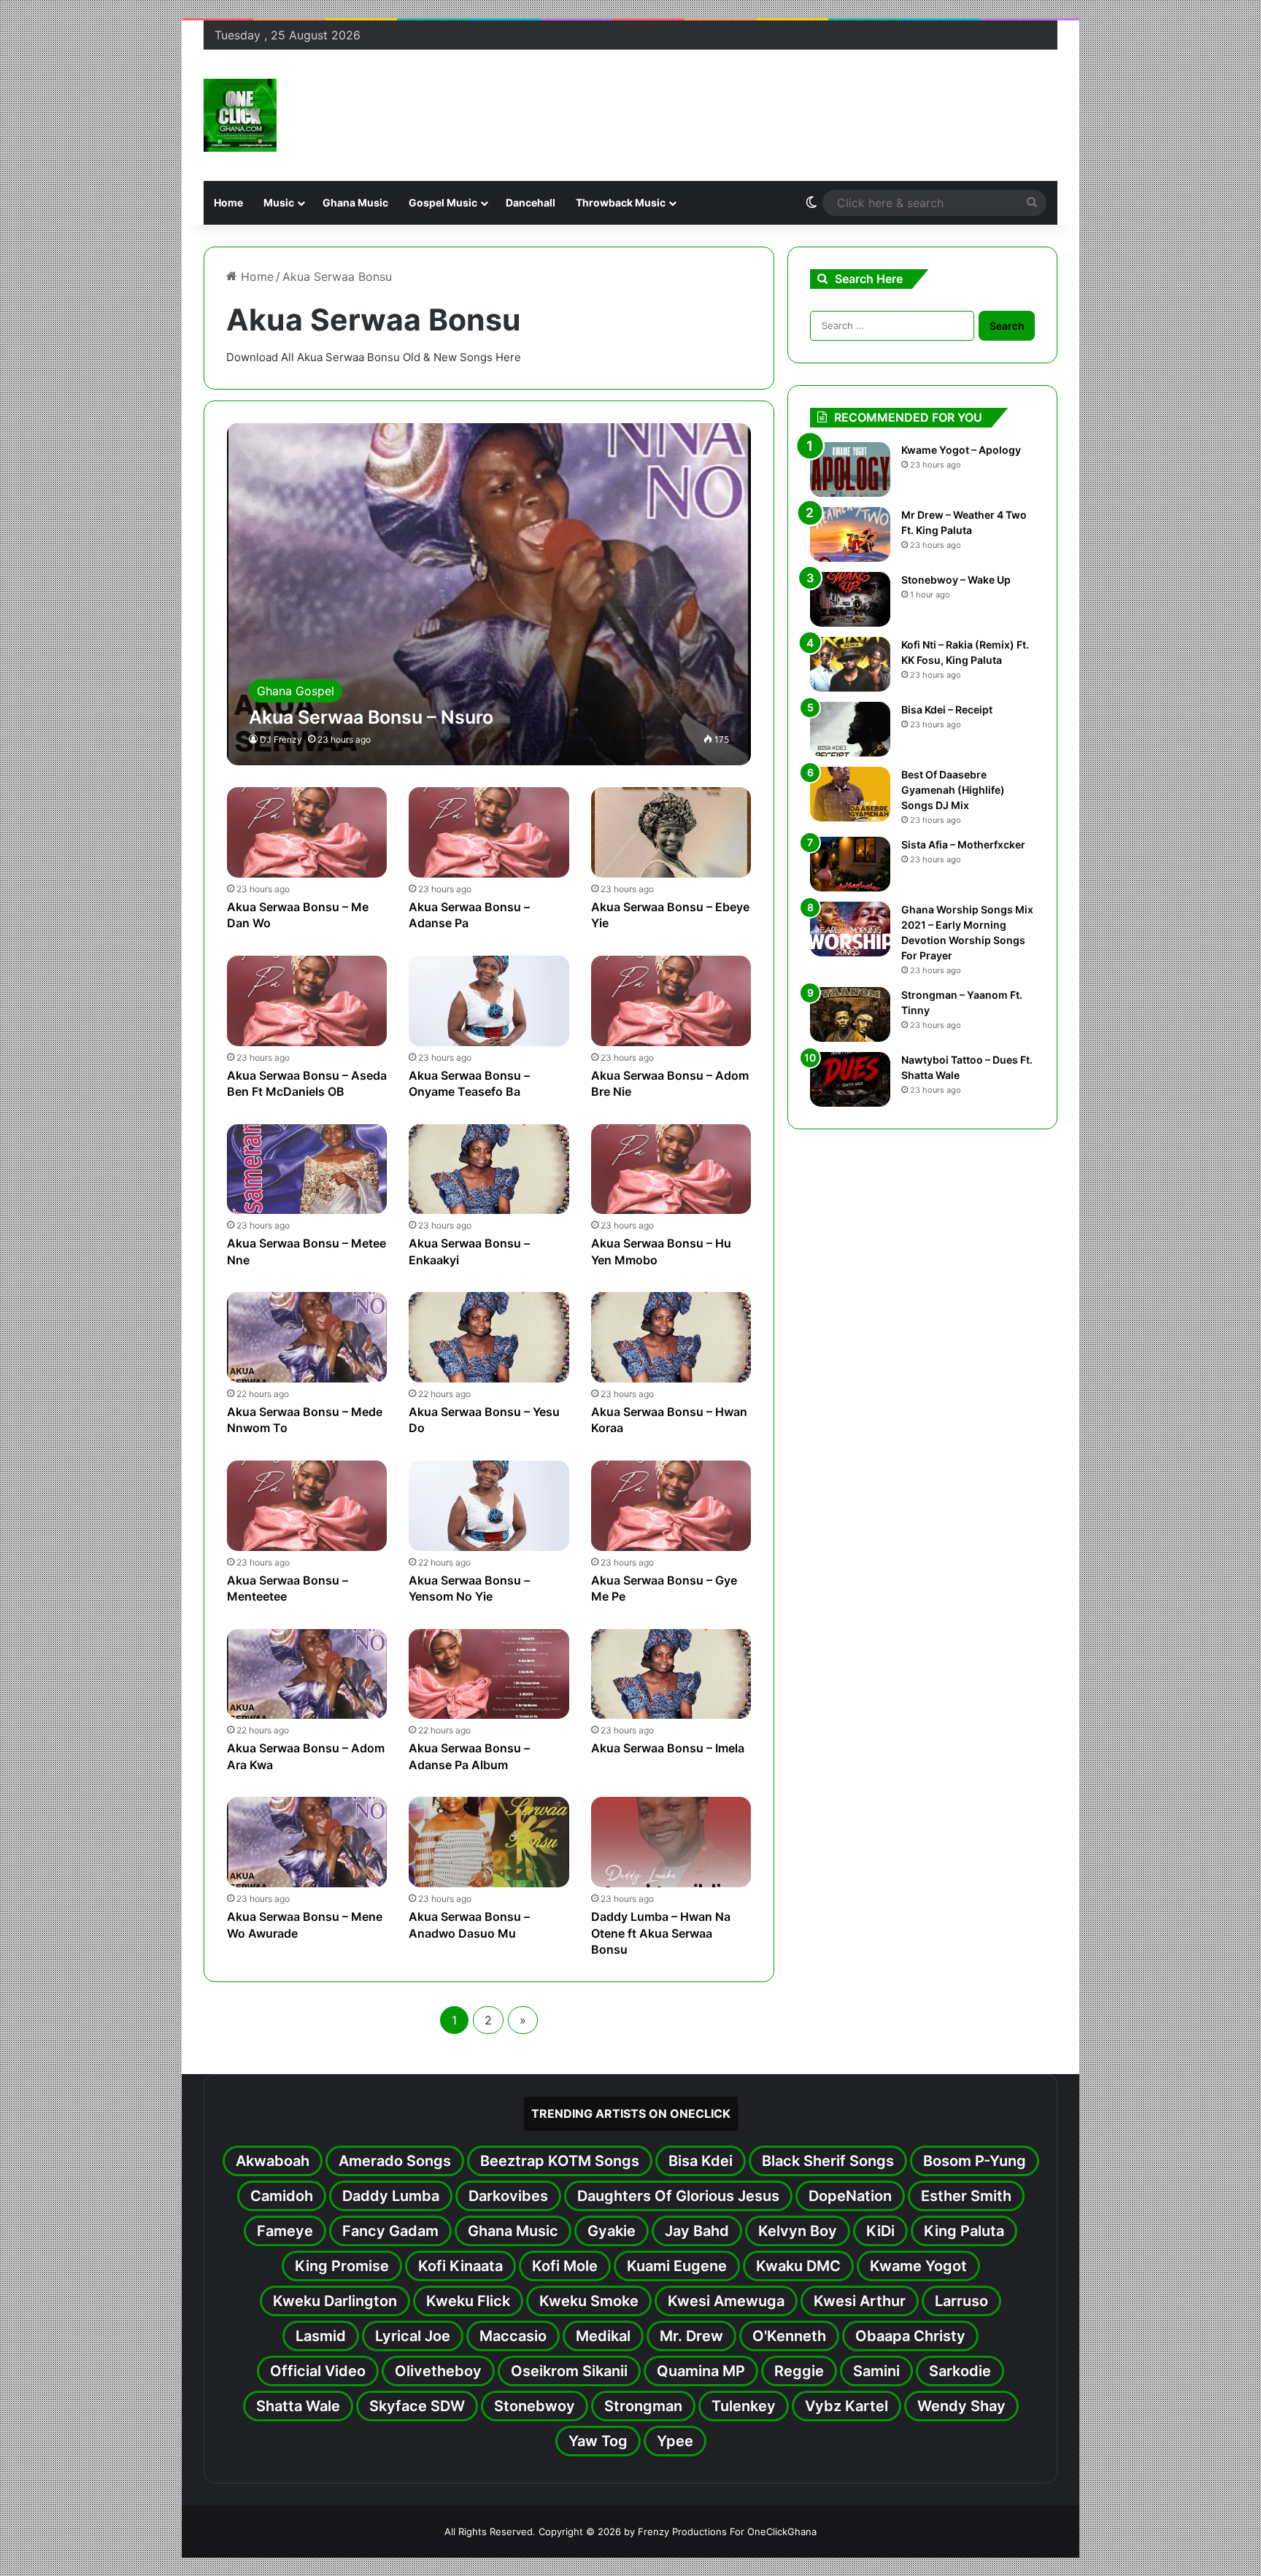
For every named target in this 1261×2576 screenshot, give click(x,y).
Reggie (799, 2371)
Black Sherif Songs (828, 2161)
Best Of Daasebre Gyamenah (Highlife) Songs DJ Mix (953, 790)
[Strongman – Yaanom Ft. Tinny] (850, 1014)
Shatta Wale (298, 2406)
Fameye (285, 2231)
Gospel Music (443, 202)
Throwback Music (621, 202)
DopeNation (850, 2196)
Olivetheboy (438, 2371)
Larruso (961, 2301)
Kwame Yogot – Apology (961, 450)
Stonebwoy (535, 2406)
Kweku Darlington (335, 2301)
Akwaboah (273, 2161)
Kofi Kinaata (460, 2266)
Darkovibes (508, 2196)
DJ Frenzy (281, 739)
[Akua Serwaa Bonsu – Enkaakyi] (489, 1169)
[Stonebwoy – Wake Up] (850, 599)
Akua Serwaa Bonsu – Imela (668, 1748)
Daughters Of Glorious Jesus (678, 2196)
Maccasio (513, 2336)
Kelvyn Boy (798, 2231)
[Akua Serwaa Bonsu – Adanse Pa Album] (489, 1674)
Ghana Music (355, 202)
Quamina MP (701, 2371)
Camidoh (282, 2196)
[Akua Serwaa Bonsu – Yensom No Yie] (489, 1506)
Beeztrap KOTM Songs (560, 2161)
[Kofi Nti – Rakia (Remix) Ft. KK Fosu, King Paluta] (850, 664)
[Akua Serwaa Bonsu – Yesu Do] (489, 1337)
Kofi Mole (565, 2266)
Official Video (318, 2371)
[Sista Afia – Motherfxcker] (850, 864)
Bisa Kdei (701, 2161)
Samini (876, 2371)
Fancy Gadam (390, 2231)
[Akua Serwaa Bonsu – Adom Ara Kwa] (307, 1674)
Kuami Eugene (677, 2266)
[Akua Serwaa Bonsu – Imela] (671, 1674)
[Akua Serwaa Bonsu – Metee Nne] (307, 1169)
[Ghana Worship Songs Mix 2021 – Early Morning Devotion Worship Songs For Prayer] (850, 929)
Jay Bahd (697, 2231)
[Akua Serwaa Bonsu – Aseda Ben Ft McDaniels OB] (307, 1001)
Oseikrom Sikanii (569, 2371)
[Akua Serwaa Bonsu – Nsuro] (489, 594)
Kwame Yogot (918, 2266)
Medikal (603, 2336)
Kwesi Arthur (860, 2301)
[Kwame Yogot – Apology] (850, 469)
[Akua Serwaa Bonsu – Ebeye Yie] (671, 832)
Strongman (643, 2406)
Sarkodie (960, 2371)
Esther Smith (966, 2196)
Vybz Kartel (847, 2406)
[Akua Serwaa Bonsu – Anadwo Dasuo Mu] (489, 1842)
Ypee (675, 2441)
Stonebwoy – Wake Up (956, 580)
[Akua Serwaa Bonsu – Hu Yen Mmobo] (671, 1169)
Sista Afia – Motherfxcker (963, 844)
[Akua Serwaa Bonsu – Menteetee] (307, 1506)
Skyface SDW (417, 2406)
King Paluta (964, 2231)
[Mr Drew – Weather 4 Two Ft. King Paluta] (850, 534)
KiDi (880, 2231)
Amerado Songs (395, 2161)
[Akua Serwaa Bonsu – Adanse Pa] (489, 832)
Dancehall (531, 202)
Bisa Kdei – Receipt (947, 709)
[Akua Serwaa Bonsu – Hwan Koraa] (671, 1337)
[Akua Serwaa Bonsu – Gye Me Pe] (671, 1506)
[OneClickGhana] (240, 115)
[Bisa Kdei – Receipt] (850, 729)
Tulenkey (744, 2406)
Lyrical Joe (413, 2336)
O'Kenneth (789, 2336)
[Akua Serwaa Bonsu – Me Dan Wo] (307, 832)
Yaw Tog (598, 2441)
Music (279, 202)
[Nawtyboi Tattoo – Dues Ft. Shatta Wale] (850, 1079)
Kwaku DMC (798, 2266)
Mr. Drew (691, 2336)
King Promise (342, 2266)
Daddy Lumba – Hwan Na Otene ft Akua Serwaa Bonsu (661, 1933)
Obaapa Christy (910, 2336)
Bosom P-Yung (975, 2161)
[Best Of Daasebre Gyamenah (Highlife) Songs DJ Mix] (850, 794)
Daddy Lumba (391, 2196)
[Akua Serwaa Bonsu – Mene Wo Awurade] (307, 1842)
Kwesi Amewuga (726, 2301)
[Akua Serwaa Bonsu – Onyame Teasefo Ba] (489, 1001)
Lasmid (321, 2336)
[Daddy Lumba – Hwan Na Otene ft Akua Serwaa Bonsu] (671, 1842)
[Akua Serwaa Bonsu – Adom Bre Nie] (671, 1001)
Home (228, 202)
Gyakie (612, 2231)
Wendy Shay (961, 2406)
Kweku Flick (468, 2301)
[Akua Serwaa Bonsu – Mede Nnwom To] (307, 1337)
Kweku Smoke (589, 2301)
